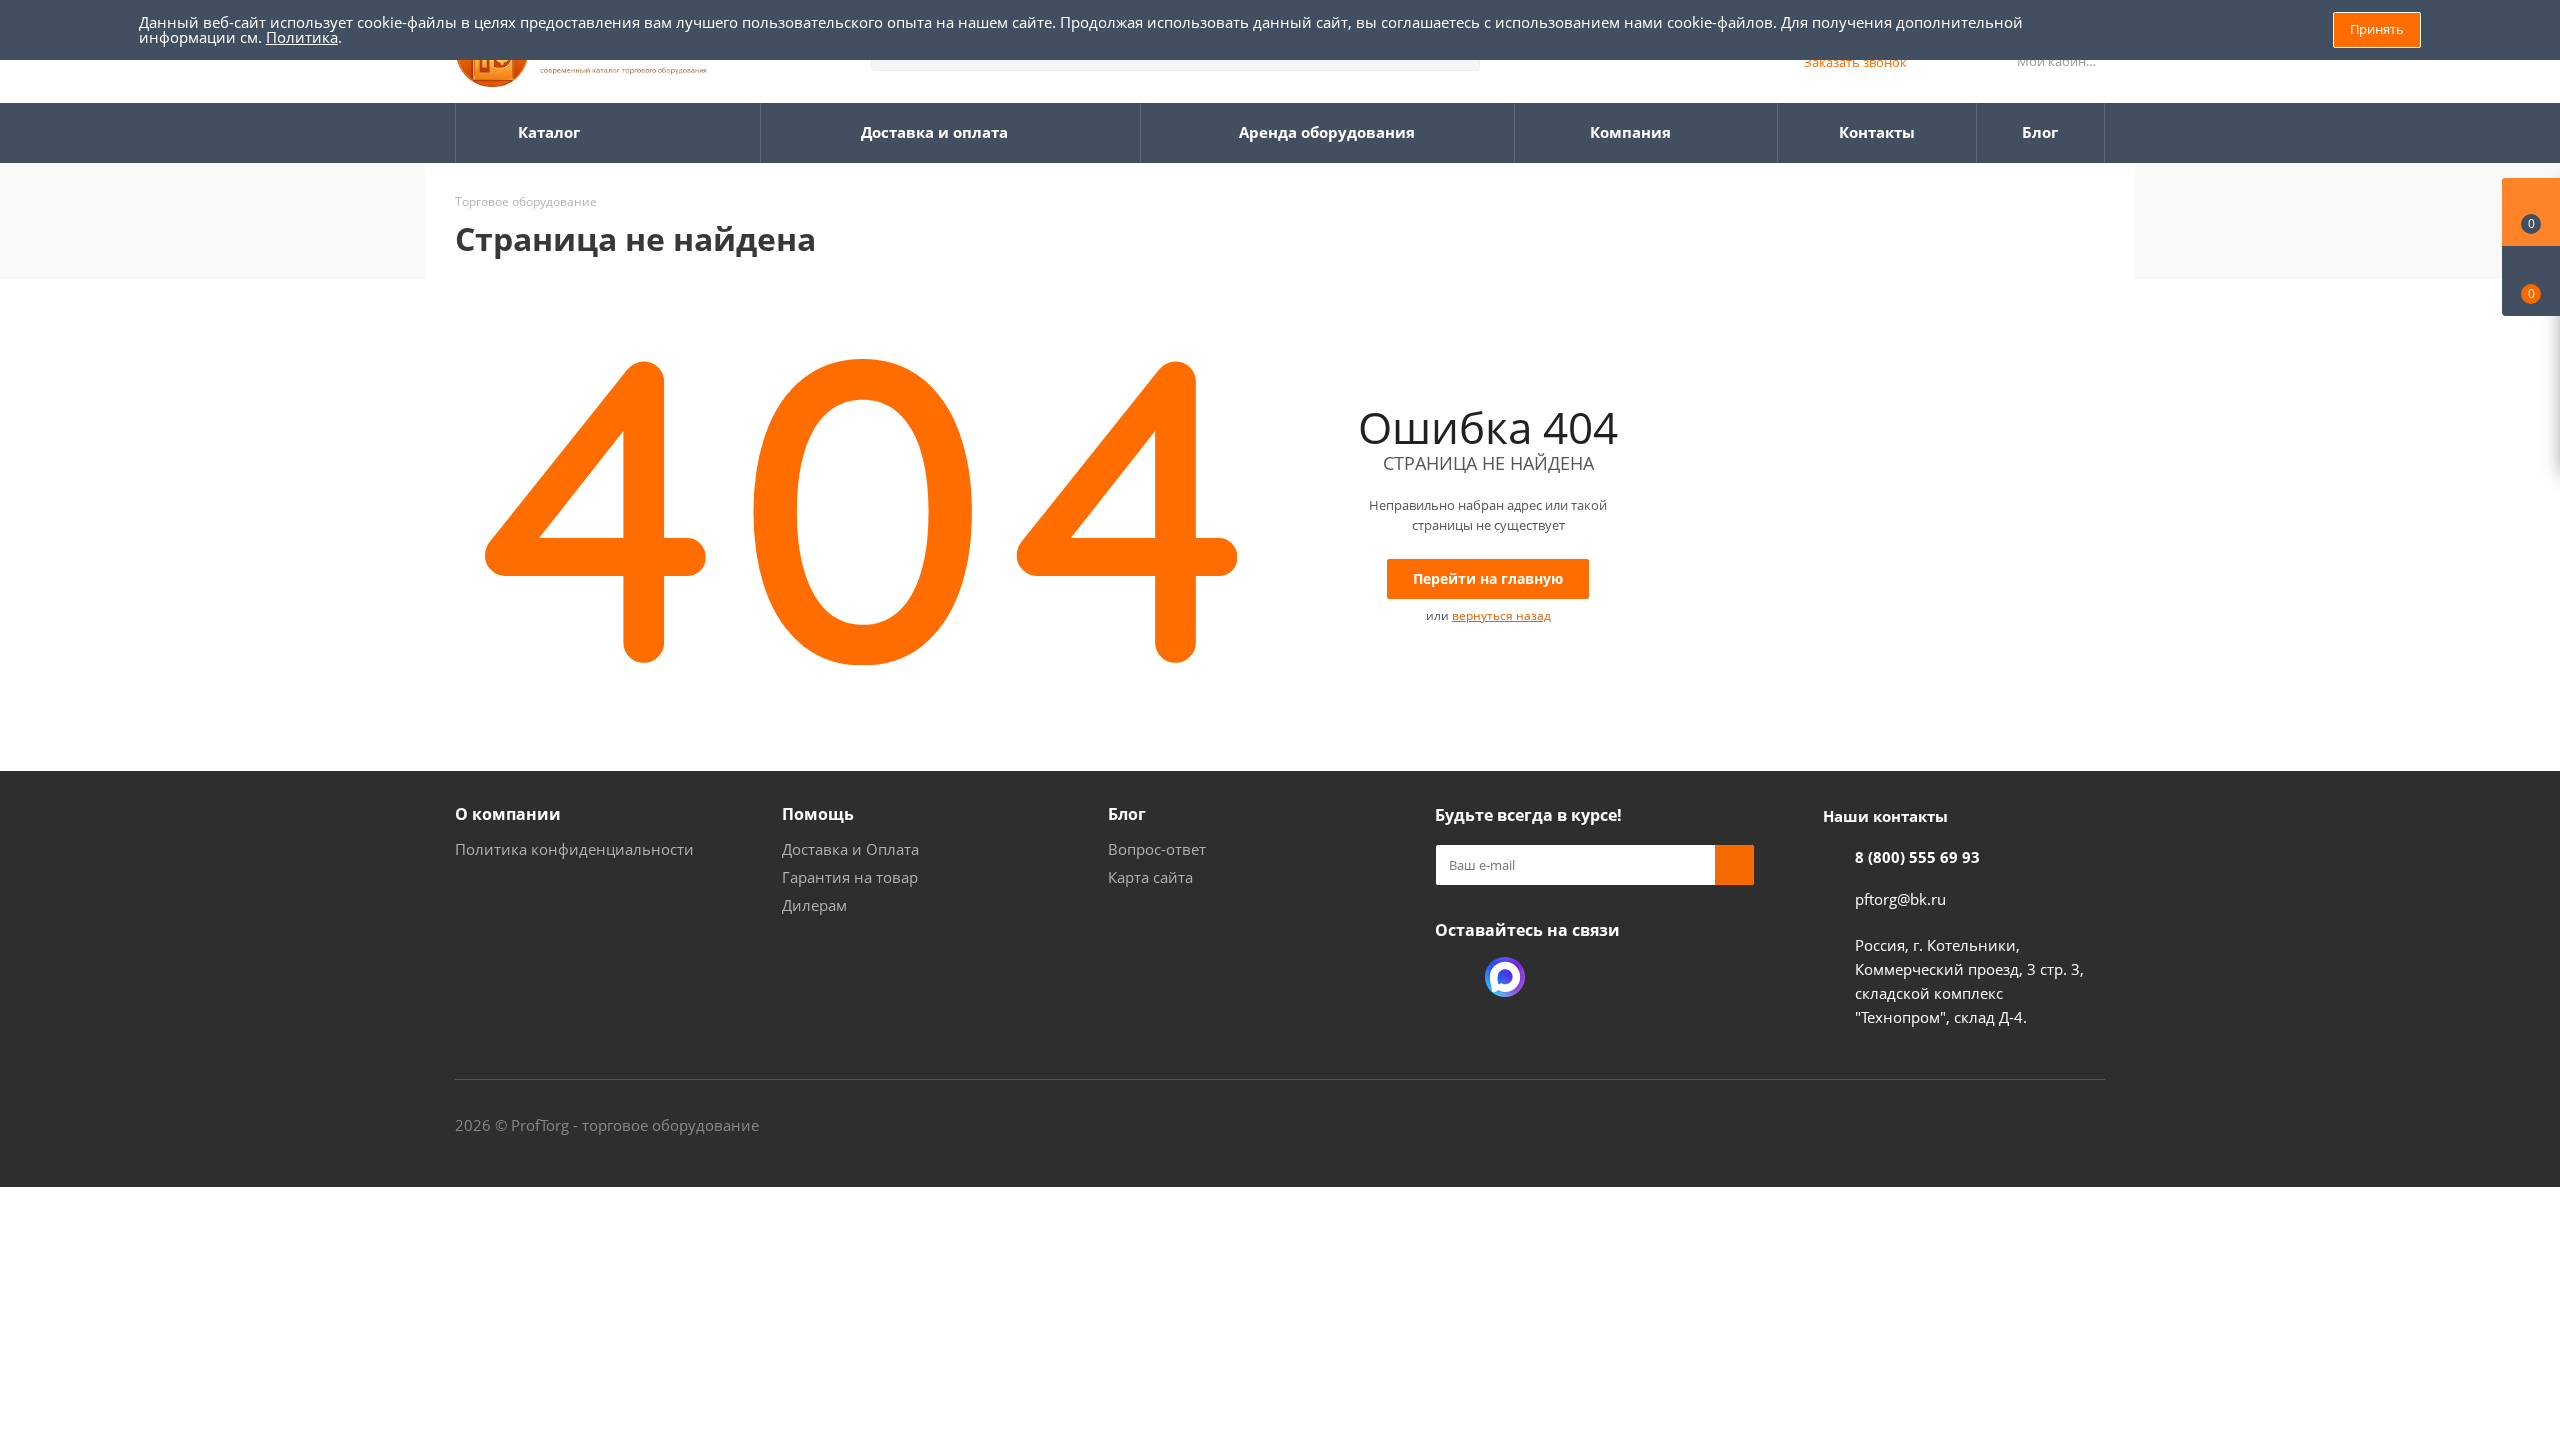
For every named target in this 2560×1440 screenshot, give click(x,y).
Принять (2377, 29)
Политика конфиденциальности (574, 849)
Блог (1127, 814)
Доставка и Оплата (850, 849)
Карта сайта (1150, 877)
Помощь (818, 814)
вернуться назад (1501, 615)
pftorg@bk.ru (1900, 899)
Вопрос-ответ (1157, 849)
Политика (302, 37)
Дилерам (814, 905)
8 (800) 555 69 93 (1917, 857)
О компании (508, 814)
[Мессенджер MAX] (1505, 977)
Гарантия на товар (850, 877)
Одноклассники (1455, 977)
